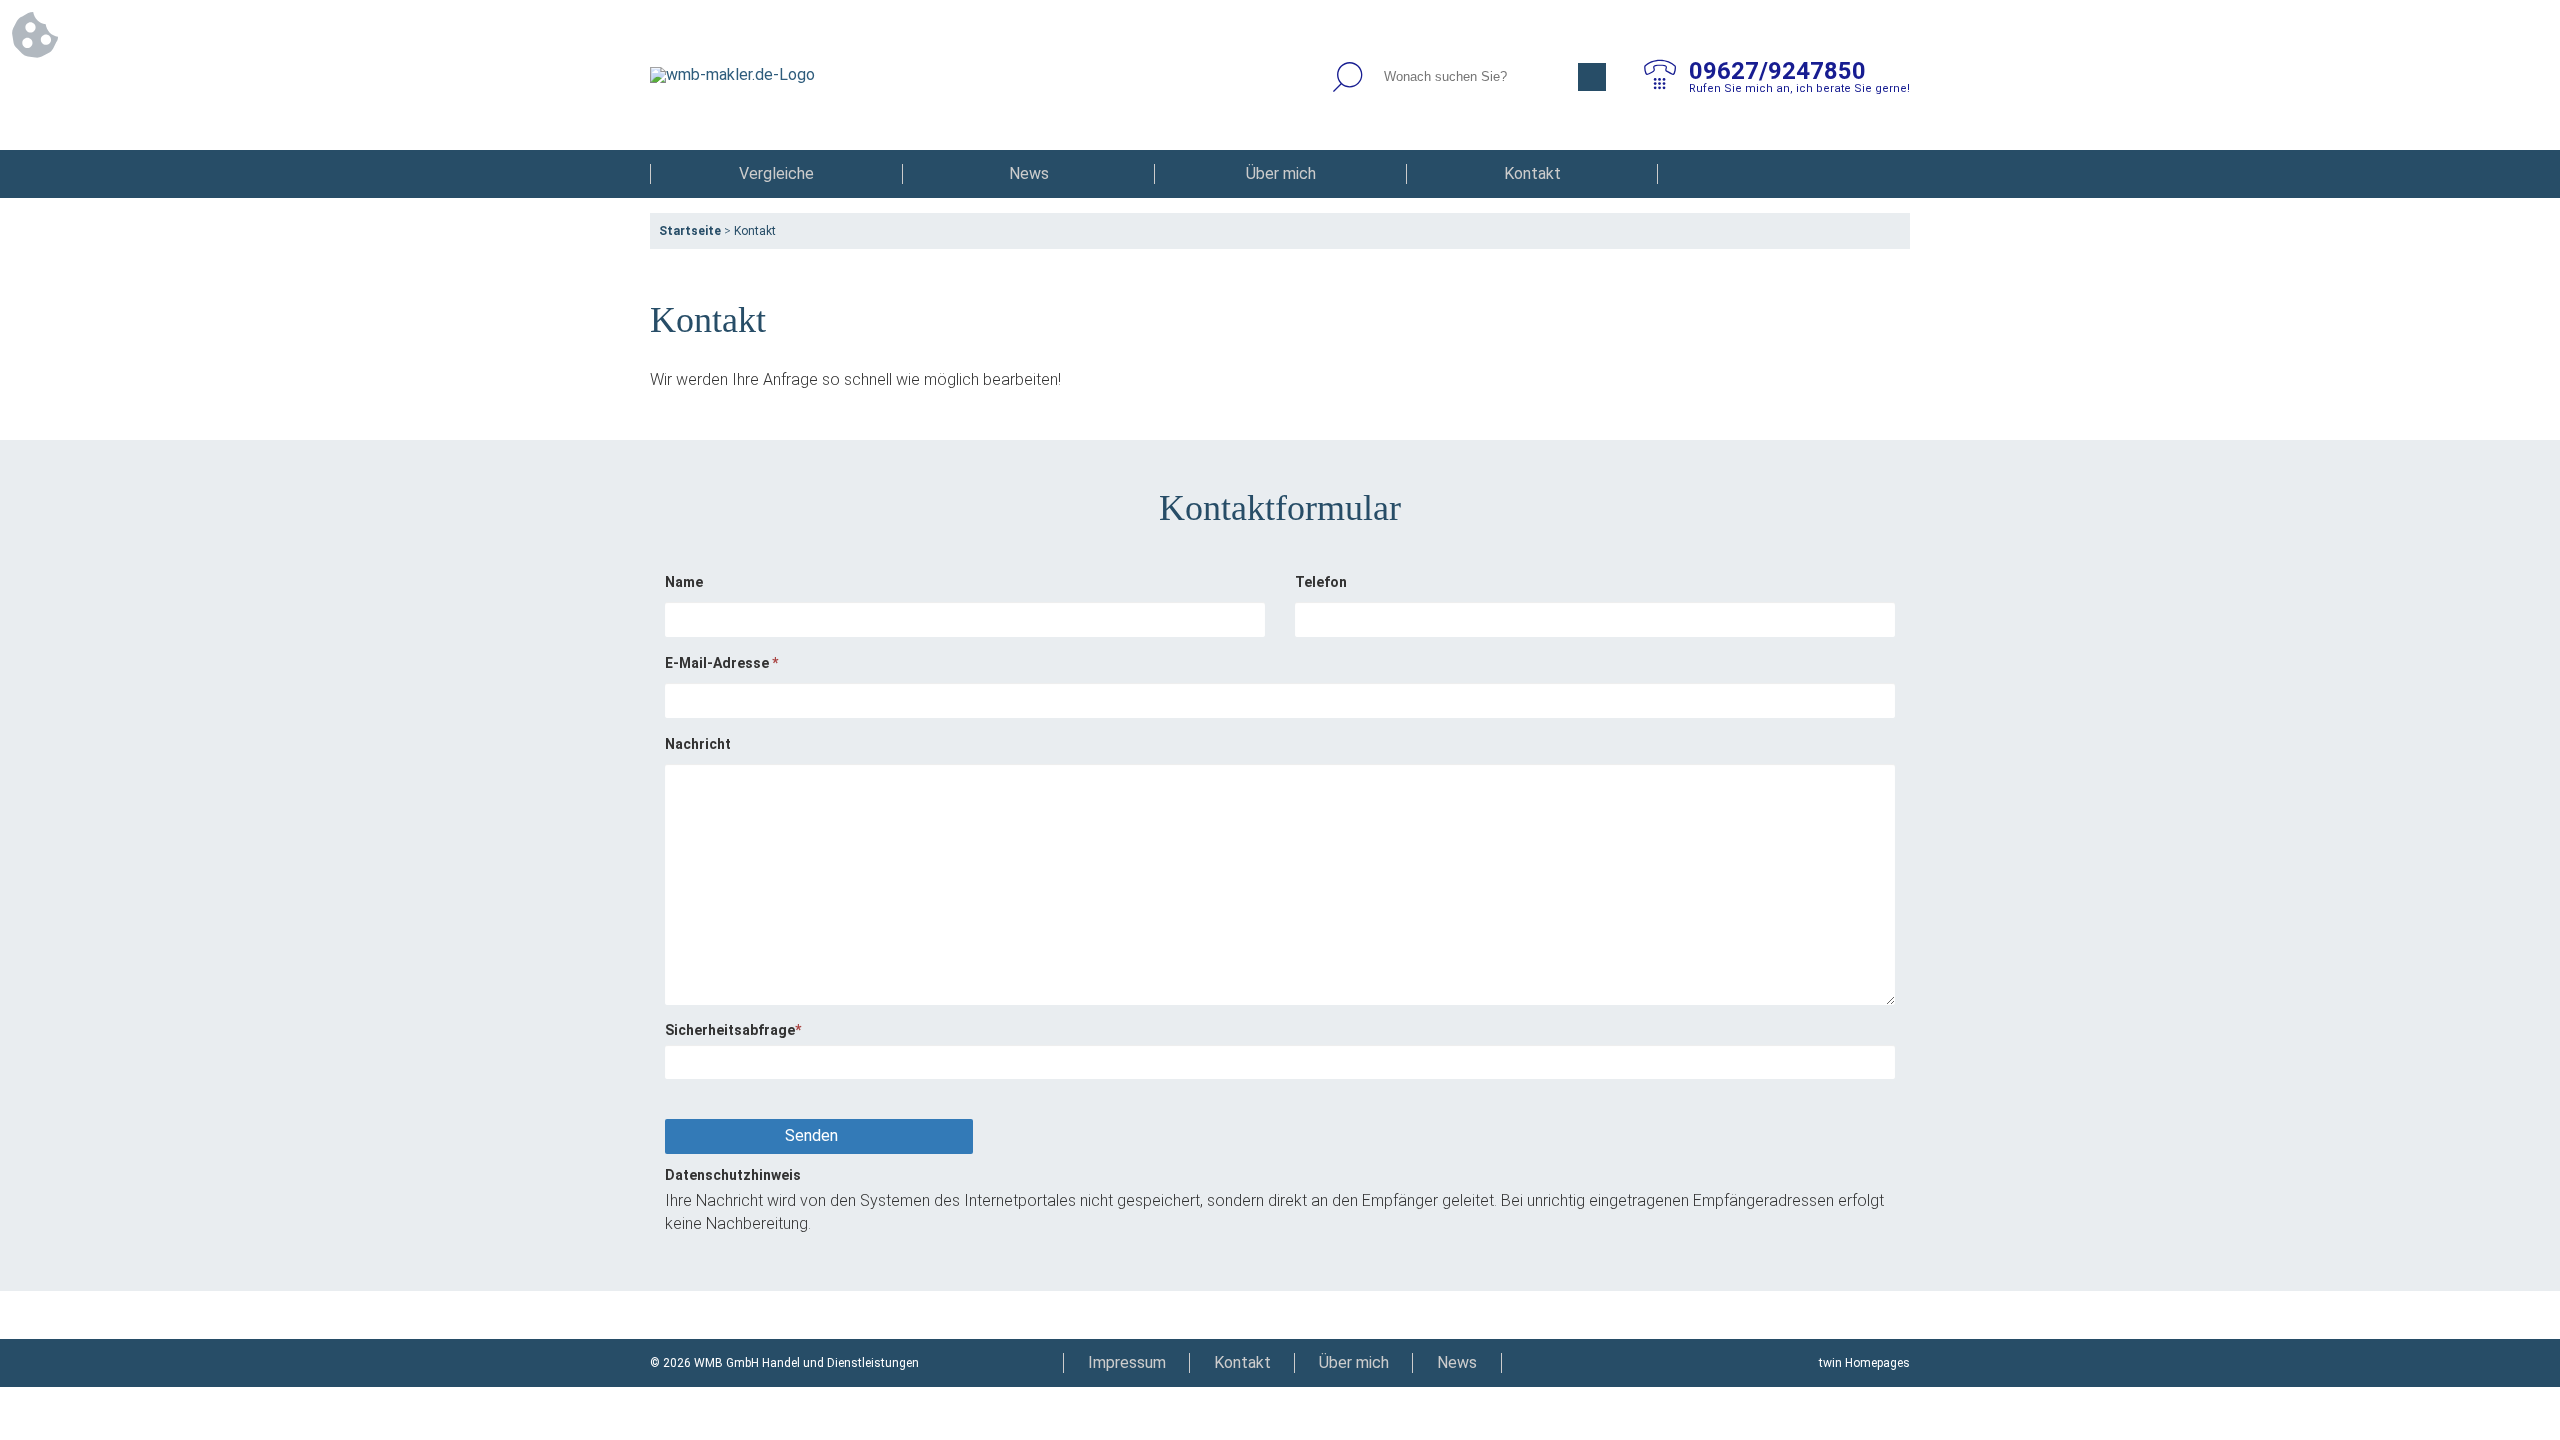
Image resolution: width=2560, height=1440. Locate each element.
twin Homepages (1864, 1363)
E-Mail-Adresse (721, 663)
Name (684, 582)
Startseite (690, 231)
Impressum (1127, 1362)
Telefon (1321, 582)
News (1029, 173)
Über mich (1281, 173)
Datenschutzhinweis (733, 1175)
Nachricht (698, 744)
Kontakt (1532, 173)
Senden (811, 1135)
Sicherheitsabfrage (733, 1030)
